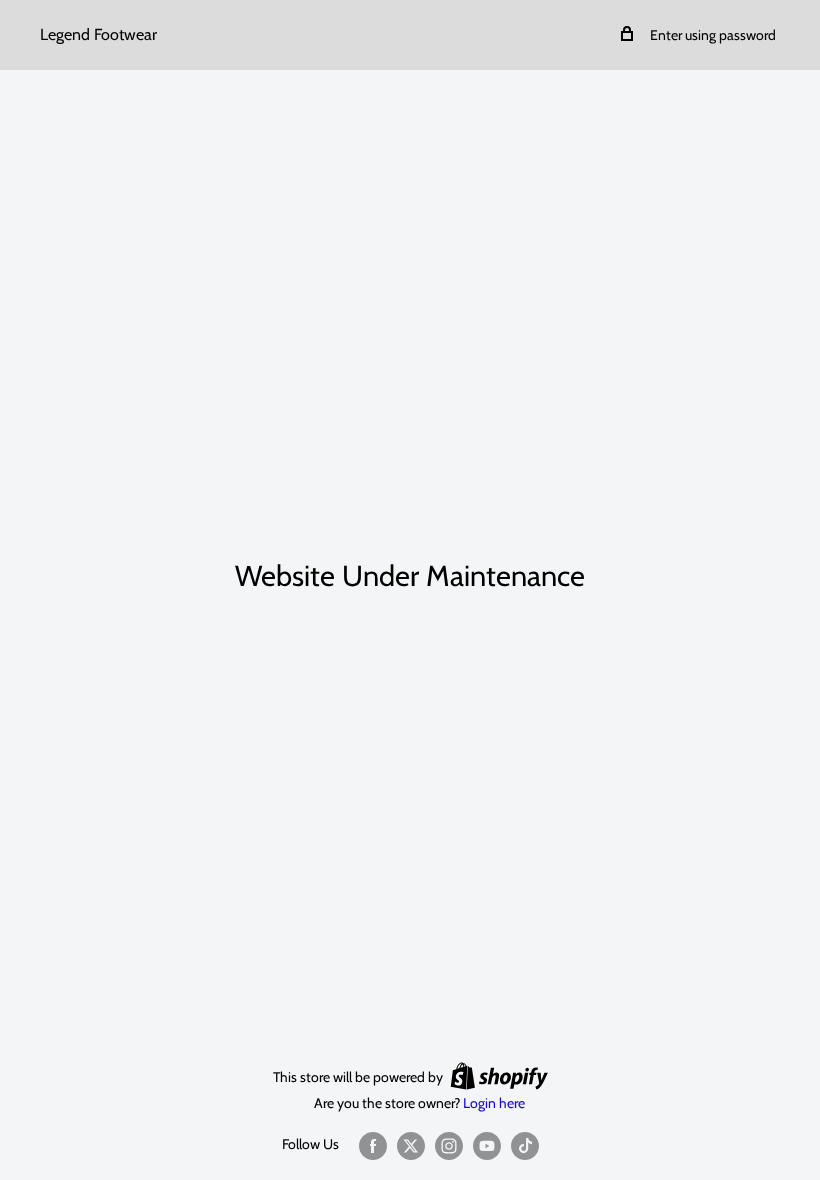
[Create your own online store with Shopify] (499, 1076)
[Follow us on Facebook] (373, 1145)
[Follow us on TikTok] (525, 1145)
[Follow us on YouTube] (487, 1145)
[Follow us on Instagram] (449, 1145)
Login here (494, 1103)
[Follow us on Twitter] (411, 1145)
